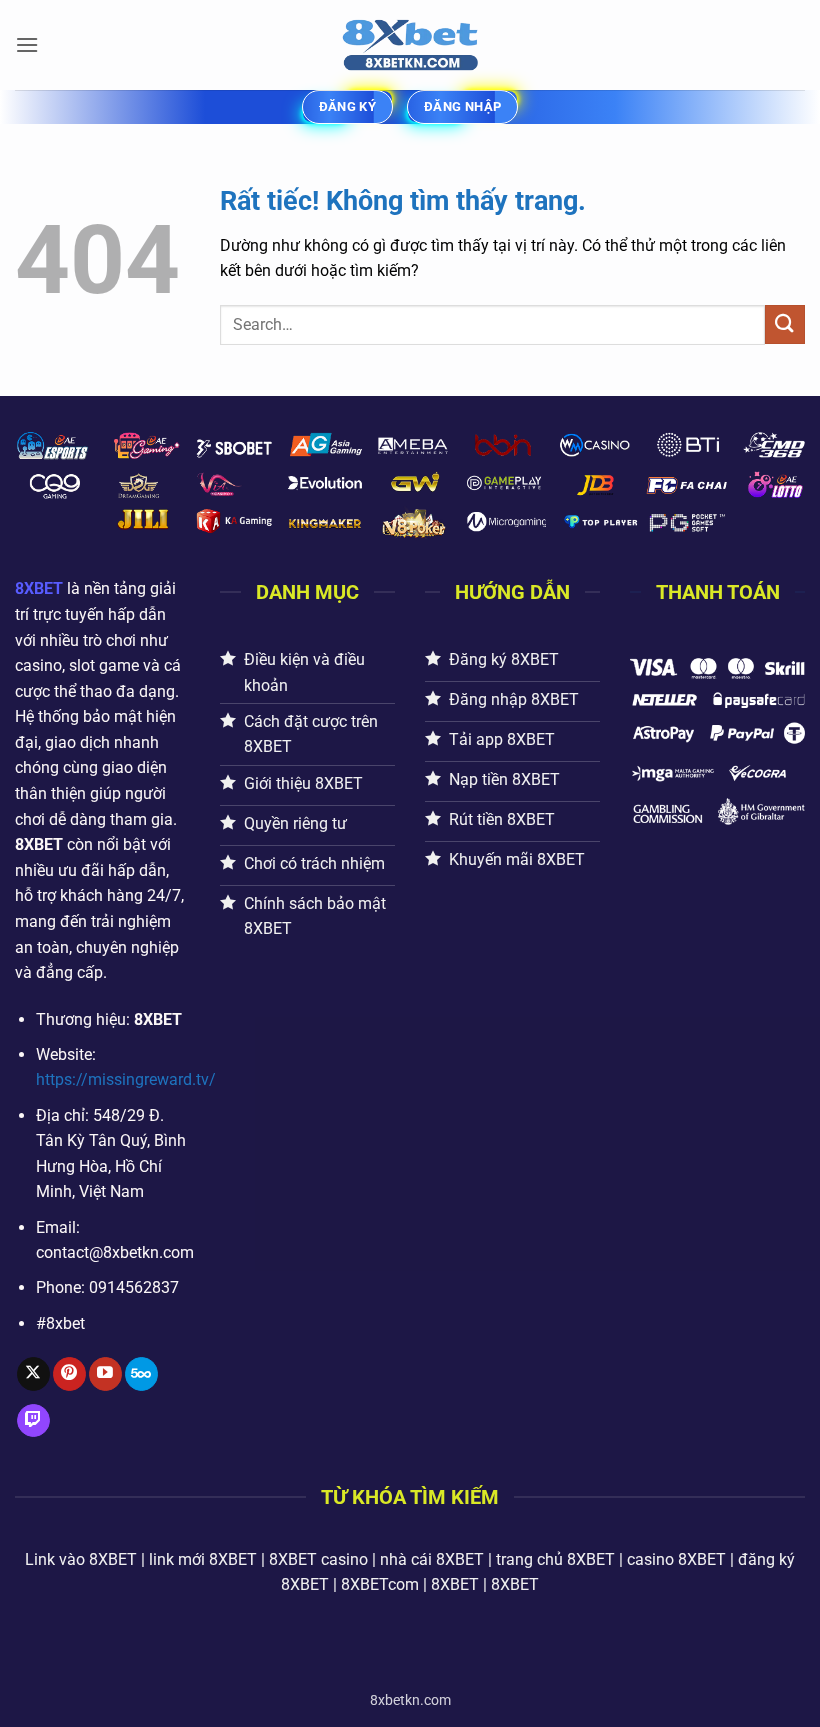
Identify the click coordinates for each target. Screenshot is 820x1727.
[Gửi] (785, 324)
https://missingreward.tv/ (126, 1079)
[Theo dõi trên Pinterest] (69, 1374)
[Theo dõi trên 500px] (141, 1374)
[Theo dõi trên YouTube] (105, 1374)
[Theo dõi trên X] (33, 1374)
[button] (27, 44)
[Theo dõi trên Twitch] (33, 1421)
